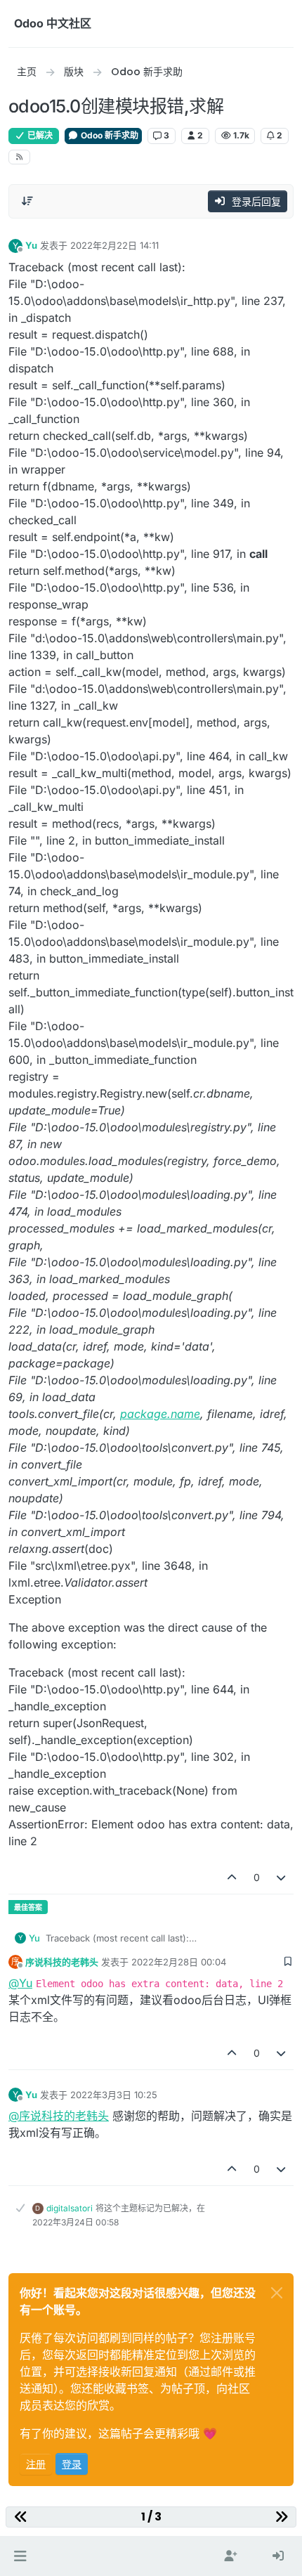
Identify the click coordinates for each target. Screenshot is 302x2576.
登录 (72, 2464)
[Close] (277, 2293)
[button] (20, 2556)
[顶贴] (232, 1877)
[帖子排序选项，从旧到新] (27, 201)
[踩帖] (282, 1877)
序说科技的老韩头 (62, 1962)
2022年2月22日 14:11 (114, 245)
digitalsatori (70, 2208)
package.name (160, 1414)
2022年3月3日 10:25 (114, 2095)
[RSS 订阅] (19, 157)
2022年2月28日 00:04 (179, 1962)
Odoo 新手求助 (109, 135)
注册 (36, 2464)
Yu (31, 245)
